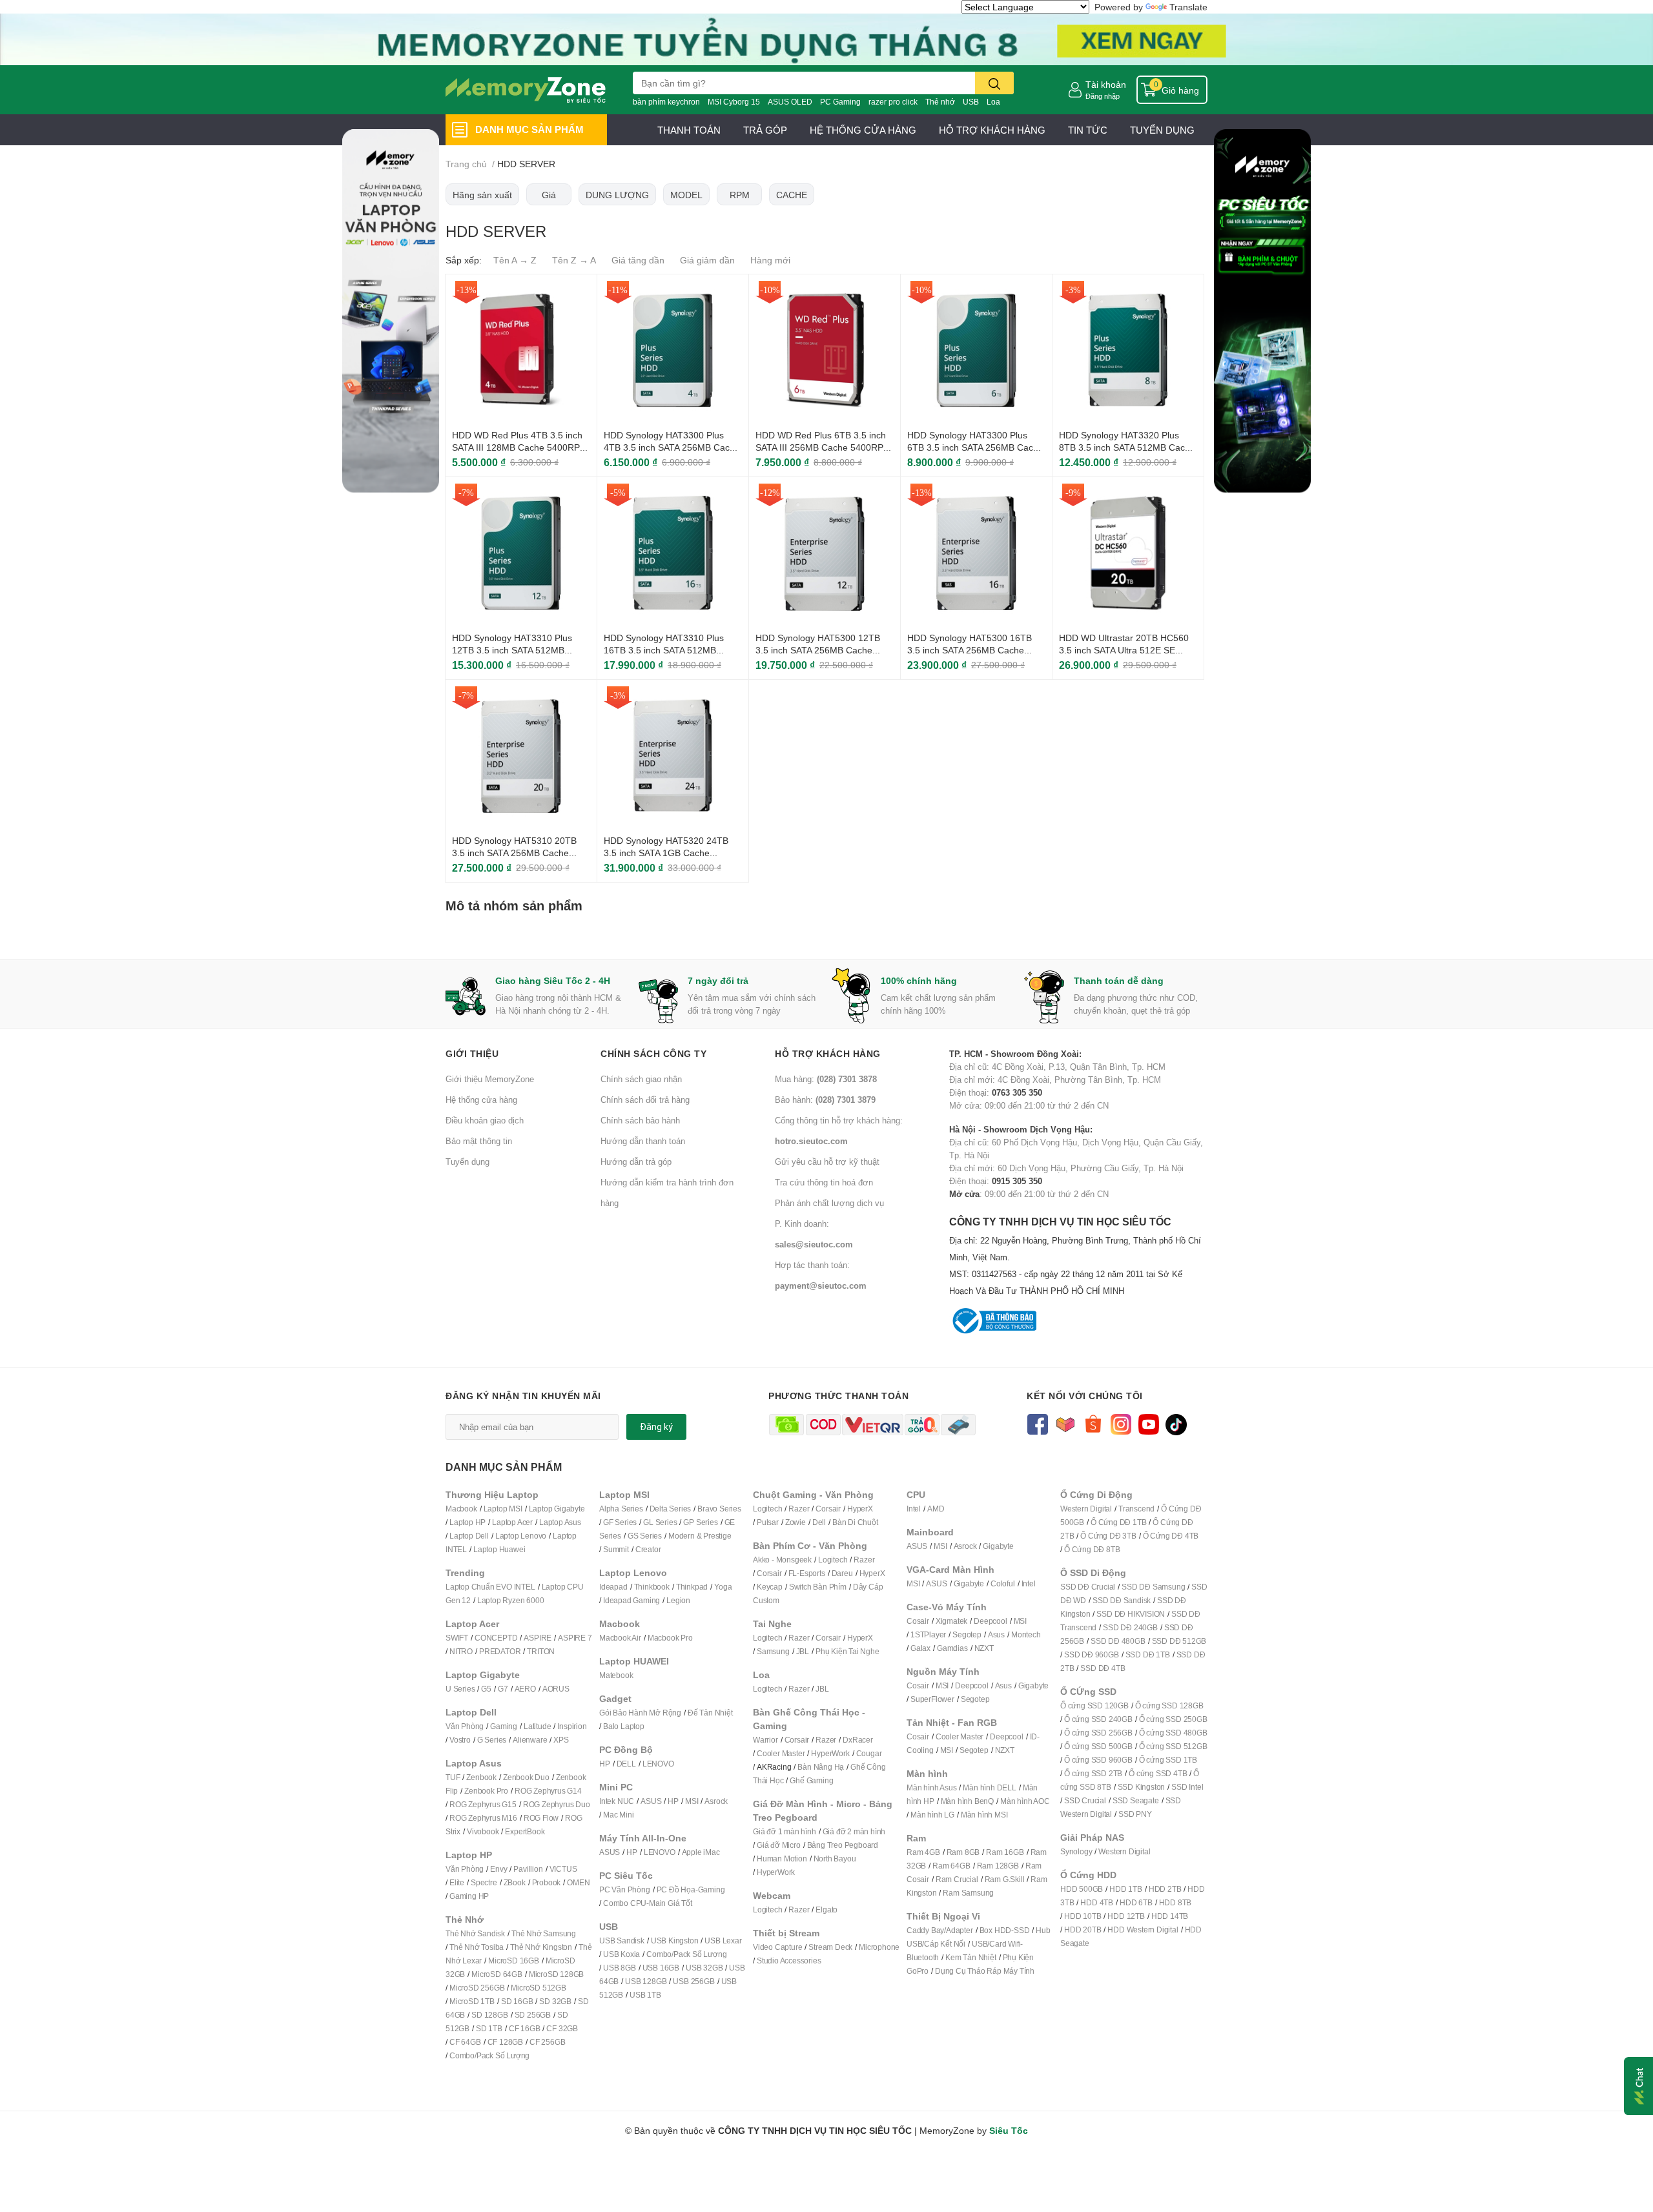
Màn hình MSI (984, 1815)
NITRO (461, 1651)
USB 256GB (693, 1981)
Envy (498, 1869)
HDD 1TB (1126, 1889)
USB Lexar (723, 1941)
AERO (525, 1689)
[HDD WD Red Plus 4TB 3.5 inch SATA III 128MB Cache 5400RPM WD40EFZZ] (521, 350)
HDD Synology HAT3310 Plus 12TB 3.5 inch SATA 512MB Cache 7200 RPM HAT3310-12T (518, 650)
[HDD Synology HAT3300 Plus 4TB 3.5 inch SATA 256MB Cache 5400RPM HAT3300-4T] (673, 350)
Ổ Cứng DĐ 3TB (1108, 1536)
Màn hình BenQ (967, 1801)
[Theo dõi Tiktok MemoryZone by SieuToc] (1176, 1423)
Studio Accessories (789, 1961)
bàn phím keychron (666, 102)
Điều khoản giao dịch (485, 1120)
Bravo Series (719, 1509)
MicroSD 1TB (472, 2001)
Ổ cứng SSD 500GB (1098, 1746)
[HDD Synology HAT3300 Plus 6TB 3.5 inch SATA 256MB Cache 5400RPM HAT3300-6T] (976, 350)
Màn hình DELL (989, 1787)
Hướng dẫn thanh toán (643, 1141)
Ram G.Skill (1005, 1879)
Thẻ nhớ (940, 102)
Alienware (530, 1740)
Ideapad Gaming (631, 1600)
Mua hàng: (826, 1079)
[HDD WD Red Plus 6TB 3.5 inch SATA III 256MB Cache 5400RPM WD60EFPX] (825, 350)
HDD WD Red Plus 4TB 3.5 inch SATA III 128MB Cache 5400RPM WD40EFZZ (520, 447)
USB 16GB (661, 1968)
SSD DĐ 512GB (1179, 1641)
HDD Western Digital (1143, 1930)
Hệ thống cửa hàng (481, 1100)
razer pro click (893, 102)
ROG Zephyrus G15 (483, 1804)
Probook (547, 1882)
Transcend (1136, 1509)
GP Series (700, 1522)
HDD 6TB (1136, 1902)
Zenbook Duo (526, 1777)
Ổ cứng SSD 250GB (1173, 1719)
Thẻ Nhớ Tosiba (477, 1947)
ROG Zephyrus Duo (557, 1804)
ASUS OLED (790, 102)
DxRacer (858, 1740)
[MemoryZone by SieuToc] (526, 90)
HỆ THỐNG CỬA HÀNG (863, 130)
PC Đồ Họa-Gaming (691, 1889)
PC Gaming (840, 102)
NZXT (984, 1648)
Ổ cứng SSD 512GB (1173, 1746)
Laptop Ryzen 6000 (511, 1600)
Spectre (484, 1882)
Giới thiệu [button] (472, 1053)
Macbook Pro (670, 1638)
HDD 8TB (1176, 1902)
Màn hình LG (932, 1815)
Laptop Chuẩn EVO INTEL (490, 1587)
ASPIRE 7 (575, 1638)
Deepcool (990, 1621)
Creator (648, 1549)
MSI (692, 1801)
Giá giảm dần (707, 260)
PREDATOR (500, 1651)
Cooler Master (781, 1753)
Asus (996, 1634)
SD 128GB (489, 2015)
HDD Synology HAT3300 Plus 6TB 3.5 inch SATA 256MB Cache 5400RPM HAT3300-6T (975, 447)
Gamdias (952, 1648)
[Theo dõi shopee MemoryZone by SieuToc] (1093, 1423)
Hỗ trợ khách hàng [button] (828, 1053)
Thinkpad (692, 1587)
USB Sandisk (622, 1941)
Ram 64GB (951, 1866)
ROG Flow (541, 1818)
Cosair (918, 1621)
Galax (920, 1648)
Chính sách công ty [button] (653, 1053)
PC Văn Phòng (625, 1889)
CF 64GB (465, 2042)
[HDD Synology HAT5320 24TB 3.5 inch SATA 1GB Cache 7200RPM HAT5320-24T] (673, 755)
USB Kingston (675, 1941)
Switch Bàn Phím (818, 1587)
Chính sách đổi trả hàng (645, 1100)
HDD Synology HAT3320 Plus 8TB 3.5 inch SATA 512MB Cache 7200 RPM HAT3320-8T (1127, 447)
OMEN (578, 1882)
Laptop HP (467, 1522)
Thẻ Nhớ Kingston (541, 1947)
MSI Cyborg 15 (734, 102)
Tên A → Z (515, 260)
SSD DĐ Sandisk (1122, 1600)
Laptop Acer (512, 1522)
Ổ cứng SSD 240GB (1098, 1719)
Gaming (504, 1726)
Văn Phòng (465, 1726)
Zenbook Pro (486, 1791)
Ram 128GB (998, 1866)
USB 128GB (646, 1981)
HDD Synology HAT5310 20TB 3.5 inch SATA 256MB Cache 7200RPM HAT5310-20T (514, 853)
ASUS (651, 1801)
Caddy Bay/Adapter (940, 1930)
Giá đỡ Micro (779, 1845)
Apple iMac (701, 1852)
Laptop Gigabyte (557, 1509)
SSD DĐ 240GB (1130, 1627)
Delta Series (671, 1509)
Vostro (460, 1740)
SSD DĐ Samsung (1153, 1587)
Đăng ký (656, 1427)
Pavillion (528, 1869)
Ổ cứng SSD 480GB (1173, 1733)
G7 (503, 1689)
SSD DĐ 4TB (1103, 1668)
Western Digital (1086, 1509)
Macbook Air (620, 1638)
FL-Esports (807, 1573)
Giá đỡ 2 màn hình (854, 1831)
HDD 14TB (1170, 1916)
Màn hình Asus (931, 1787)
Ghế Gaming (811, 1780)
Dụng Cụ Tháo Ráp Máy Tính (985, 1971)
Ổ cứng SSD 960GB (1098, 1760)
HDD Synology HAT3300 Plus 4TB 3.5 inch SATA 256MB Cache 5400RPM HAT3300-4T (672, 447)
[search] (994, 83)
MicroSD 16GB (514, 1961)
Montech (1026, 1634)
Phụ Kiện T (834, 1651)
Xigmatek (951, 1621)
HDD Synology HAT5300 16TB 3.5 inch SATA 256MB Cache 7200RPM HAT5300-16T (970, 650)
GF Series (620, 1522)
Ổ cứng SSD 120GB (1094, 1705)
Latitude (537, 1726)
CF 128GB (505, 2042)
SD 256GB (533, 2015)
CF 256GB (547, 2042)
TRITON (541, 1651)
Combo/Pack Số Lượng (489, 2055)
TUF (453, 1777)
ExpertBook (525, 1831)
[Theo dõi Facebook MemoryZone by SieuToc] (1037, 1423)
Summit (616, 1549)
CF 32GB (562, 2028)
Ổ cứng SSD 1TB (1168, 1760)
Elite (457, 1882)
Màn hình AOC (1025, 1801)
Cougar (869, 1753)
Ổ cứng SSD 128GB (1169, 1705)
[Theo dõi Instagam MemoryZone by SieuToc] (1121, 1423)
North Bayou (835, 1859)
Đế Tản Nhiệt (710, 1713)
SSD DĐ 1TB (1148, 1654)
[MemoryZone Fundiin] (826, 38)
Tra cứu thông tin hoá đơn (824, 1182)
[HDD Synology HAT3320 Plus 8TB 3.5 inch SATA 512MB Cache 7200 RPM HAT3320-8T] (1128, 350)
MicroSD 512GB (538, 1988)
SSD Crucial (1085, 1800)
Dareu (842, 1573)
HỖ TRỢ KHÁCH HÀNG (992, 130)
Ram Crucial (957, 1879)
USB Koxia (621, 1954)
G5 (486, 1689)
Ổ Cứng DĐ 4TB (1171, 1536)
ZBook (515, 1882)
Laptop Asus (560, 1522)
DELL (626, 1764)
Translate (1188, 7)
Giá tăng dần (638, 260)
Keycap (770, 1587)
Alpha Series (621, 1509)
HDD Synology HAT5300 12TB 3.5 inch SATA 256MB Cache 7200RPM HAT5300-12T (818, 650)
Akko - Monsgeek (782, 1560)
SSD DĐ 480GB (1118, 1641)
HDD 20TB (1083, 1930)
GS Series (645, 1536)
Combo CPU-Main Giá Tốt (648, 1903)
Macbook (461, 1509)
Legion (678, 1600)
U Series (460, 1689)
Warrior (765, 1740)
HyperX (860, 1509)
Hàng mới (770, 260)
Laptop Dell (469, 1536)
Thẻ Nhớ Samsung (544, 1933)
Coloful (1003, 1583)
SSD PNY (1135, 1814)
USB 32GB (704, 1968)
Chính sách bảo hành (640, 1120)
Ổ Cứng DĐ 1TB (1118, 1522)
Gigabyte (998, 1546)
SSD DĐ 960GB (1092, 1654)
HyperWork (830, 1753)
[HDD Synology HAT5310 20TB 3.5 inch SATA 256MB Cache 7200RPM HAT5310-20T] (521, 755)
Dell (819, 1522)
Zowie (796, 1522)
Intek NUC (617, 1801)
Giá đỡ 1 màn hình (785, 1831)
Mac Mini (618, 1815)
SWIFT (457, 1638)
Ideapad (613, 1587)
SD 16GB (517, 2001)
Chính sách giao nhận (641, 1079)
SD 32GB (555, 2001)
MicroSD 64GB (497, 1974)
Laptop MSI (503, 1509)
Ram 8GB (963, 1852)
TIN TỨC (1088, 130)
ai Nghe (866, 1651)
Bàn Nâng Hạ (821, 1767)
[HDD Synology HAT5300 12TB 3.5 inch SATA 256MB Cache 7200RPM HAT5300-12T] (825, 553)
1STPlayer (928, 1634)
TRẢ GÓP (765, 130)
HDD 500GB (1082, 1889)
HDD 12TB (1126, 1916)
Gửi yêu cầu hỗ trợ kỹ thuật (827, 1162)
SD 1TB (489, 2028)
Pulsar (768, 1522)
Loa (993, 102)
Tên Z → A (574, 260)
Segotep (967, 1634)
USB (971, 102)
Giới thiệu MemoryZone (490, 1079)
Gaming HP (469, 1896)
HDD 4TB (1097, 1902)
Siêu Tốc (1009, 2130)
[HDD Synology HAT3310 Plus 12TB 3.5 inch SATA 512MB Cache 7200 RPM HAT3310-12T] (521, 553)
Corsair (828, 1509)
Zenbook (481, 1777)
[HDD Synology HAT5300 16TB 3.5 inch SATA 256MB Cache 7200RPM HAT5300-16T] (976, 553)
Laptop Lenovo (521, 1536)
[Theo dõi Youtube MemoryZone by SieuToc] (1148, 1423)
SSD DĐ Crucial (1088, 1587)
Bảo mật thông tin (479, 1141)
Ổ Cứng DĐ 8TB (1092, 1549)
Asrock (716, 1801)
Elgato (826, 1910)
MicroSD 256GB (477, 1988)
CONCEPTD (496, 1638)
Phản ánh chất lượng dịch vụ (829, 1203)
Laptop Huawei (499, 1549)
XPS (561, 1740)
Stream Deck (830, 1947)
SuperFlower (932, 1699)
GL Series (660, 1522)
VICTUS (563, 1869)
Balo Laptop (624, 1726)
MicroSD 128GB (556, 1974)
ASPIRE (538, 1638)
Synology (1076, 1851)
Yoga (723, 1587)
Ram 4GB (923, 1852)
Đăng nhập (1103, 96)
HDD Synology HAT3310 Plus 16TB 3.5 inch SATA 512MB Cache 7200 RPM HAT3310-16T (670, 650)
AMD (936, 1509)
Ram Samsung (968, 1893)
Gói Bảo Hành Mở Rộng (640, 1713)
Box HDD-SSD (1005, 1930)
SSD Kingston (1142, 1787)
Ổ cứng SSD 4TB (1158, 1773)
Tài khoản (1106, 84)
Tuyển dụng (467, 1162)
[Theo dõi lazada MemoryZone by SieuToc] (1065, 1423)
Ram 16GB (1005, 1852)
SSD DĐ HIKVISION (1131, 1614)
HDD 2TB (1165, 1889)
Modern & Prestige (700, 1536)
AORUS (556, 1689)
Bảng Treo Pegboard (843, 1845)
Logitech (767, 1509)
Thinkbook (652, 1587)
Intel (914, 1509)
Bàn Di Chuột (855, 1522)
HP (605, 1764)
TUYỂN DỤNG (1162, 130)
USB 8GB (620, 1968)
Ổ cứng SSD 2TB (1093, 1773)
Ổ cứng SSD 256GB (1098, 1733)
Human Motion (782, 1859)
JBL (803, 1651)
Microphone (879, 1947)
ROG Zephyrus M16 (483, 1818)
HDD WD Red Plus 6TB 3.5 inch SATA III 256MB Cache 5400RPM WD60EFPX (823, 447)
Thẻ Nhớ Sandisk (475, 1933)
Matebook (616, 1675)
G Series (492, 1740)
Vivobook (483, 1831)
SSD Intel (1187, 1787)
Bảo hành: (825, 1100)
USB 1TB (645, 1995)
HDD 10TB (1083, 1916)
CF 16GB (525, 2028)
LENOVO (658, 1764)
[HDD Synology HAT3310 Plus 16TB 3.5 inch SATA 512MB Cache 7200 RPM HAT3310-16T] (673, 553)
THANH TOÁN (689, 130)
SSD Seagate (1136, 1800)
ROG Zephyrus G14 (548, 1791)
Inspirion (572, 1726)
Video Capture (777, 1947)
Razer (799, 1509)
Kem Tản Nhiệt (970, 1957)
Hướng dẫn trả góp (636, 1162)
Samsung (773, 1651)
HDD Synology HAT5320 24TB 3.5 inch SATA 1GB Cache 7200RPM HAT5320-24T (666, 853)
